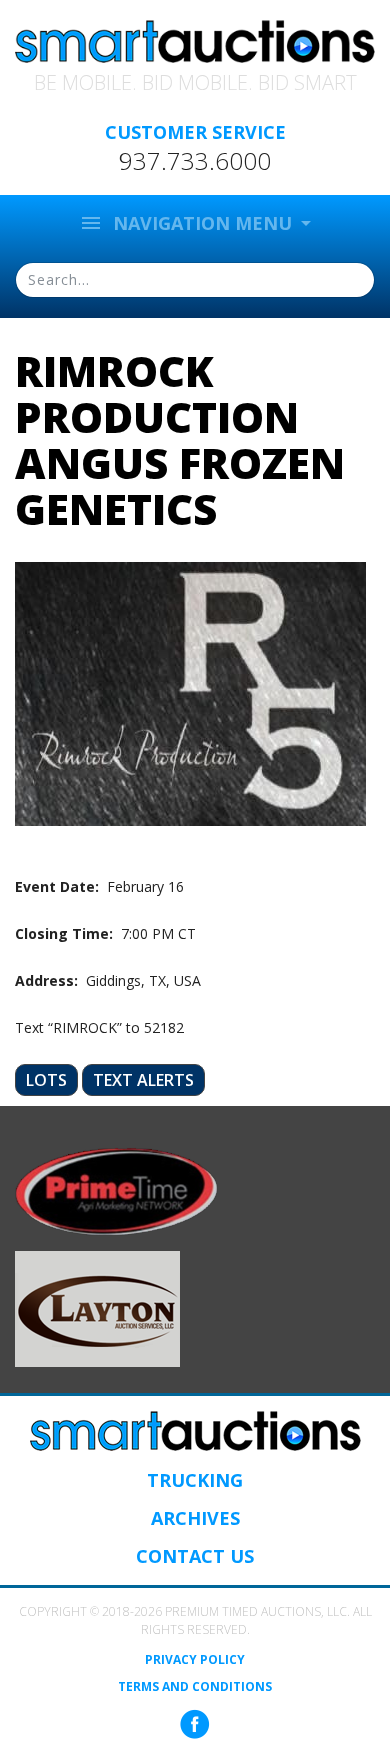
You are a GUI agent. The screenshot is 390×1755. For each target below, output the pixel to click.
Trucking (195, 1480)
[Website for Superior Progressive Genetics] (97, 1308)
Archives (195, 1518)
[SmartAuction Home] (195, 1431)
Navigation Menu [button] (188, 223)
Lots (46, 1080)
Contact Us (195, 1556)
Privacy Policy (195, 1660)
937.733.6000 (195, 161)
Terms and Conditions (195, 1687)
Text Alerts (143, 1080)
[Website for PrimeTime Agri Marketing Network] (116, 1190)
